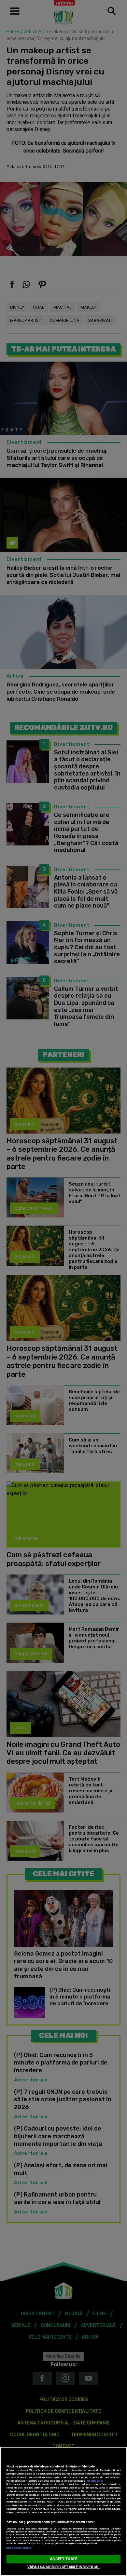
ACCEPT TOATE (63, 2559)
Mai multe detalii (95, 2481)
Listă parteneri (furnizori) (19, 2548)
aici (30, 2502)
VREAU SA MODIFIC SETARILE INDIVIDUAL (63, 2567)
